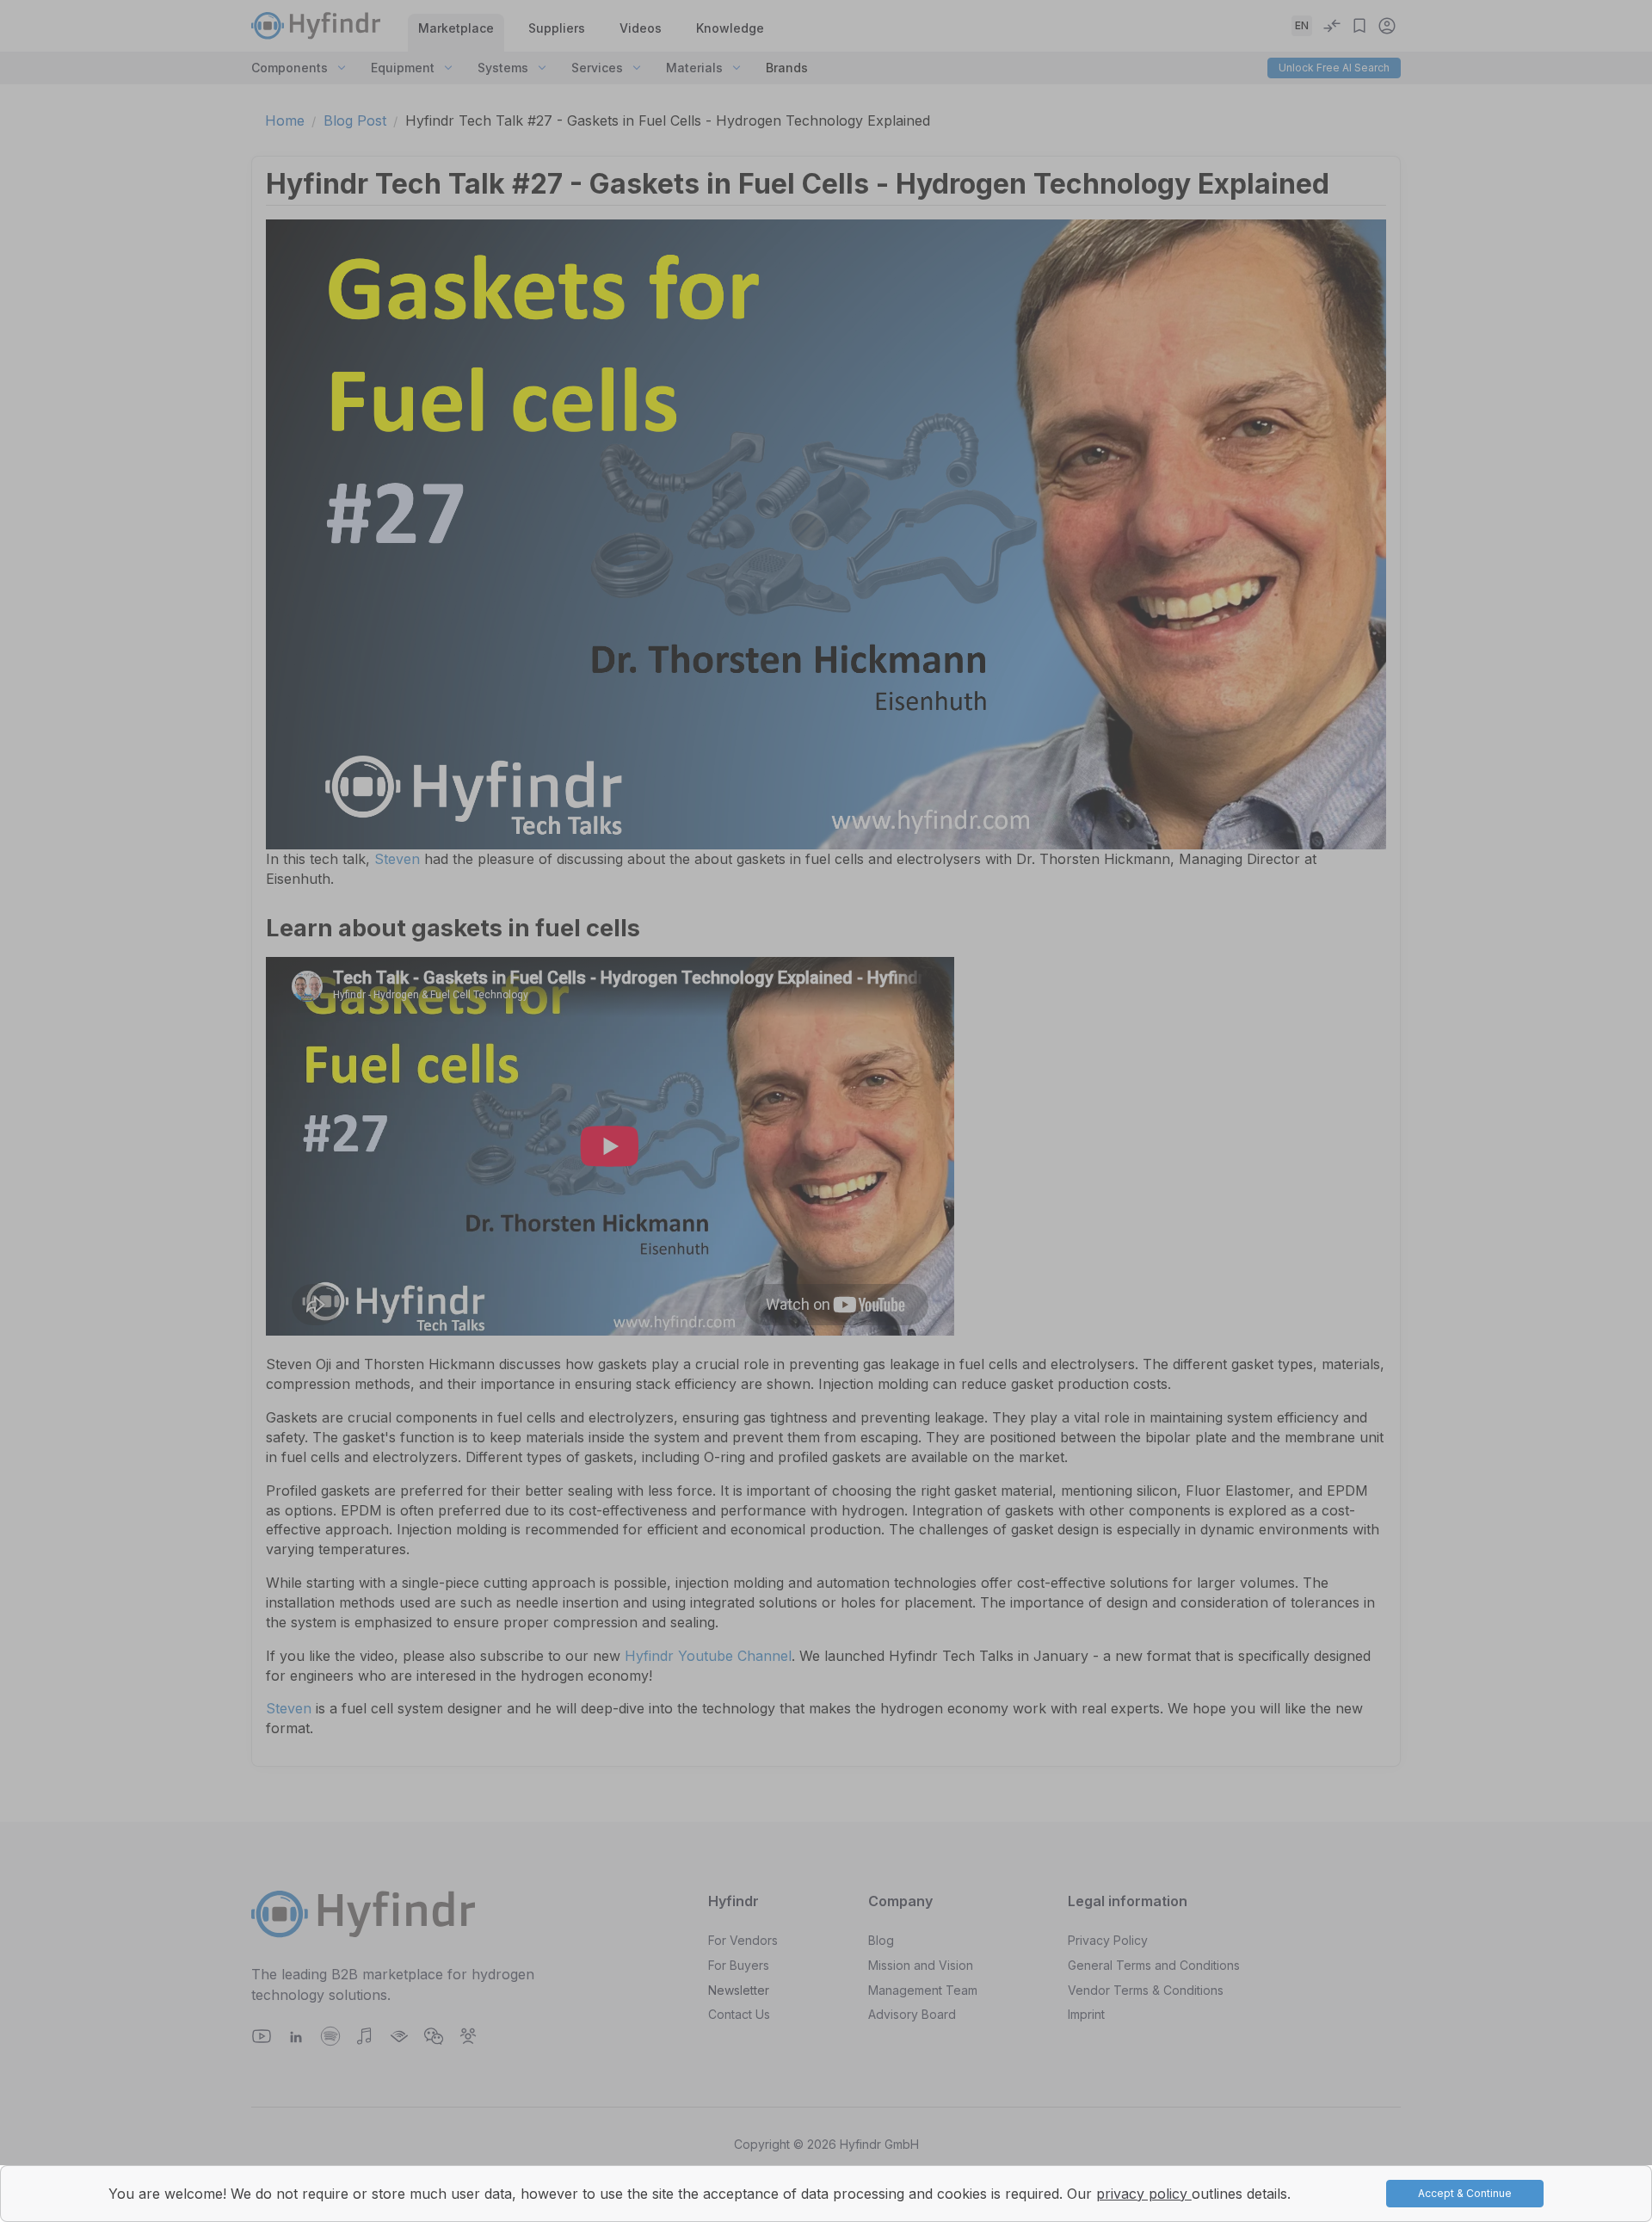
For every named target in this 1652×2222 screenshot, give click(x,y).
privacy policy (1144, 2194)
